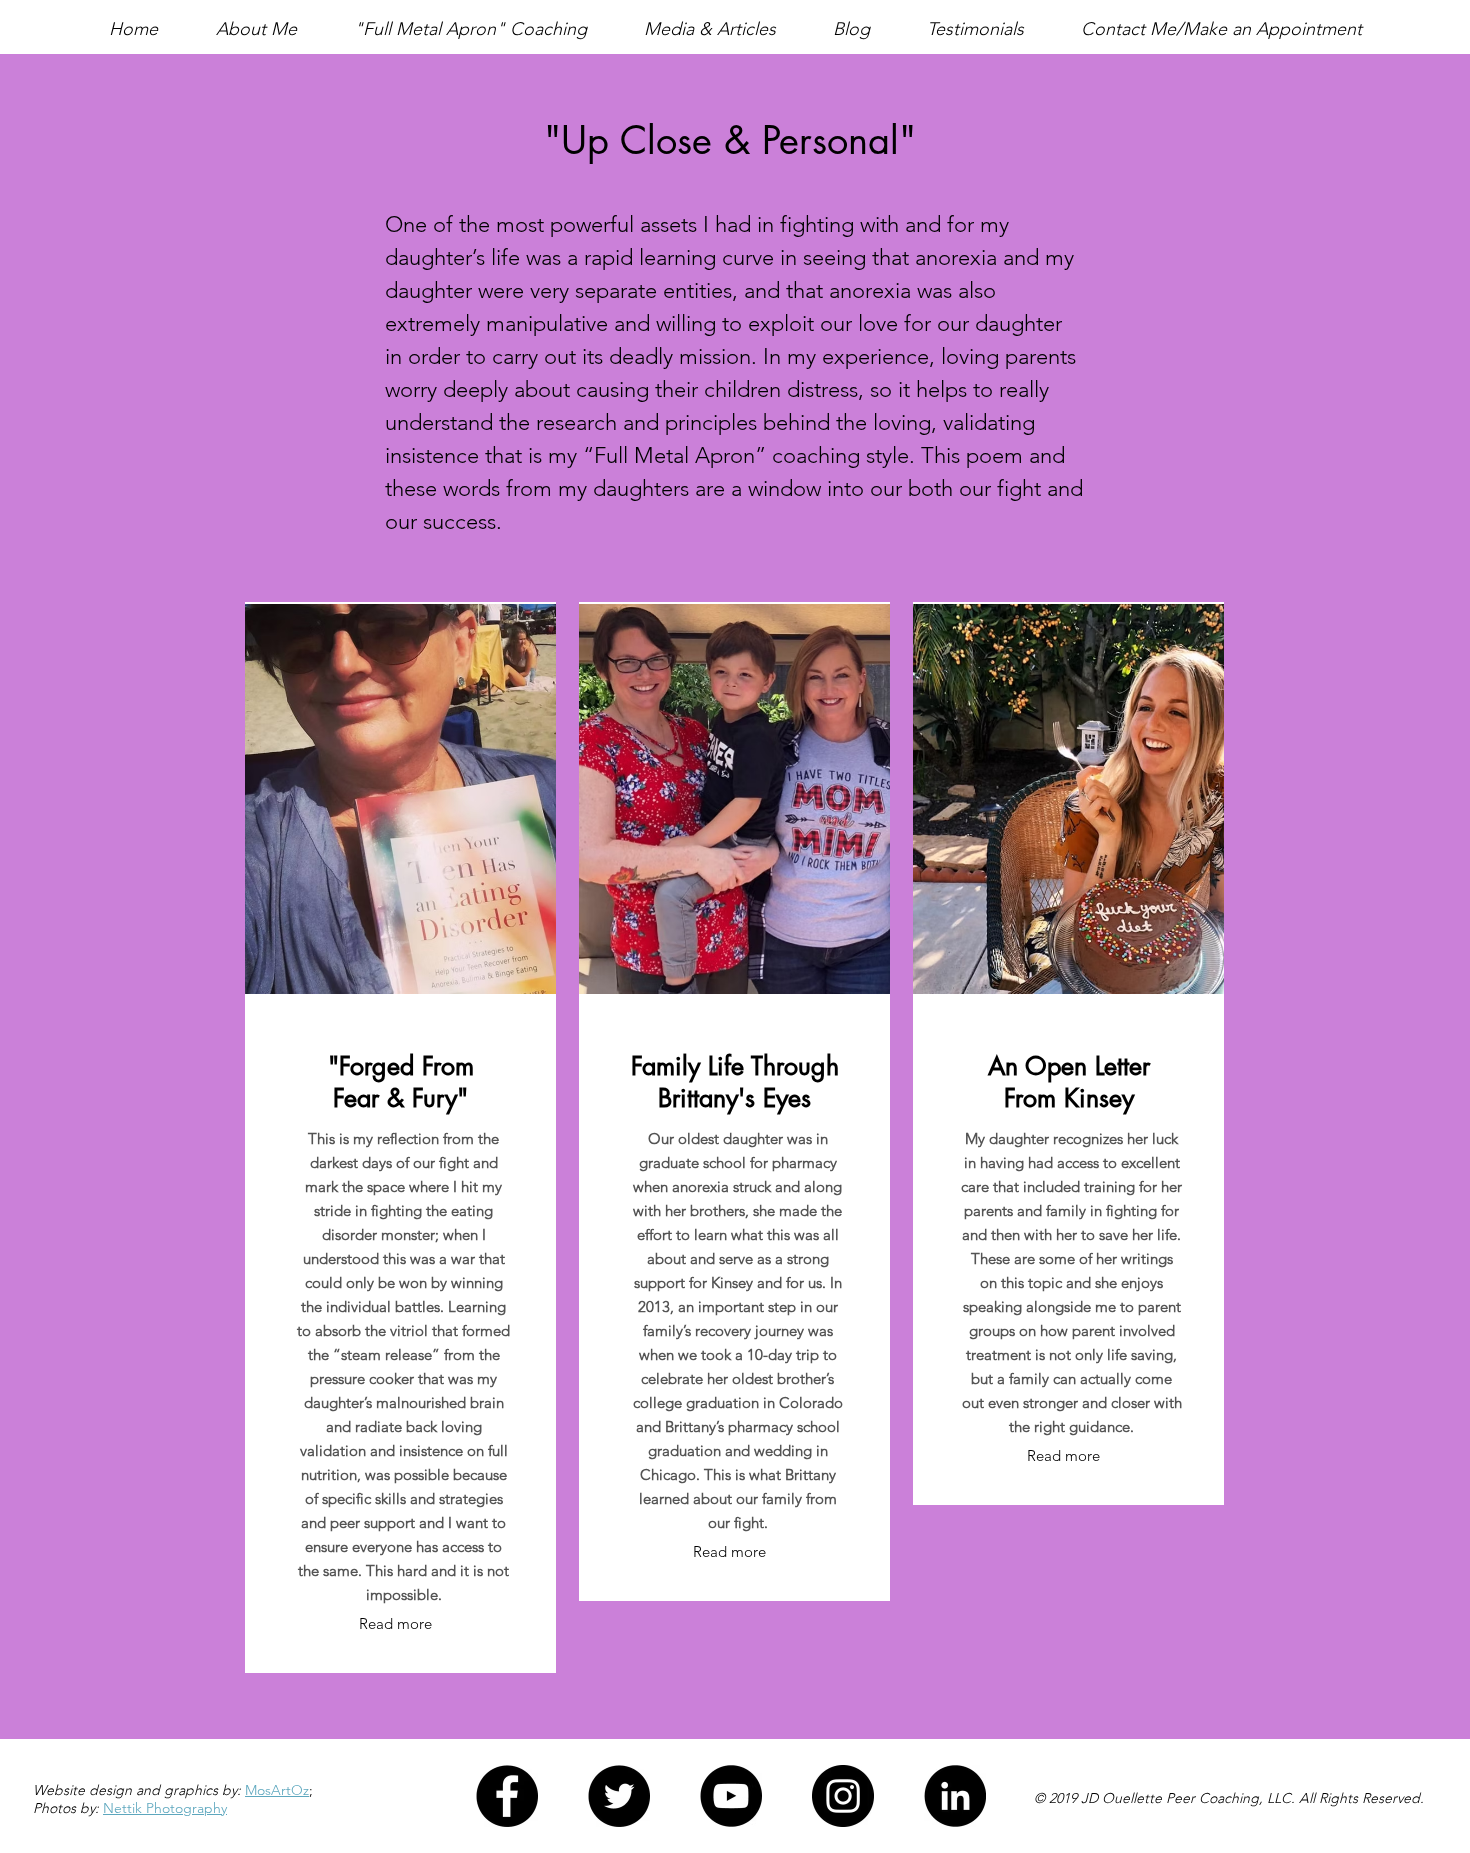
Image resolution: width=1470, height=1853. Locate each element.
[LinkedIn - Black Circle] (955, 1796)
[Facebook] (507, 1796)
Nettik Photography (165, 1808)
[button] (256, 29)
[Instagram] (843, 1796)
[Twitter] (619, 1796)
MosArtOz (277, 1790)
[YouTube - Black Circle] (731, 1796)
